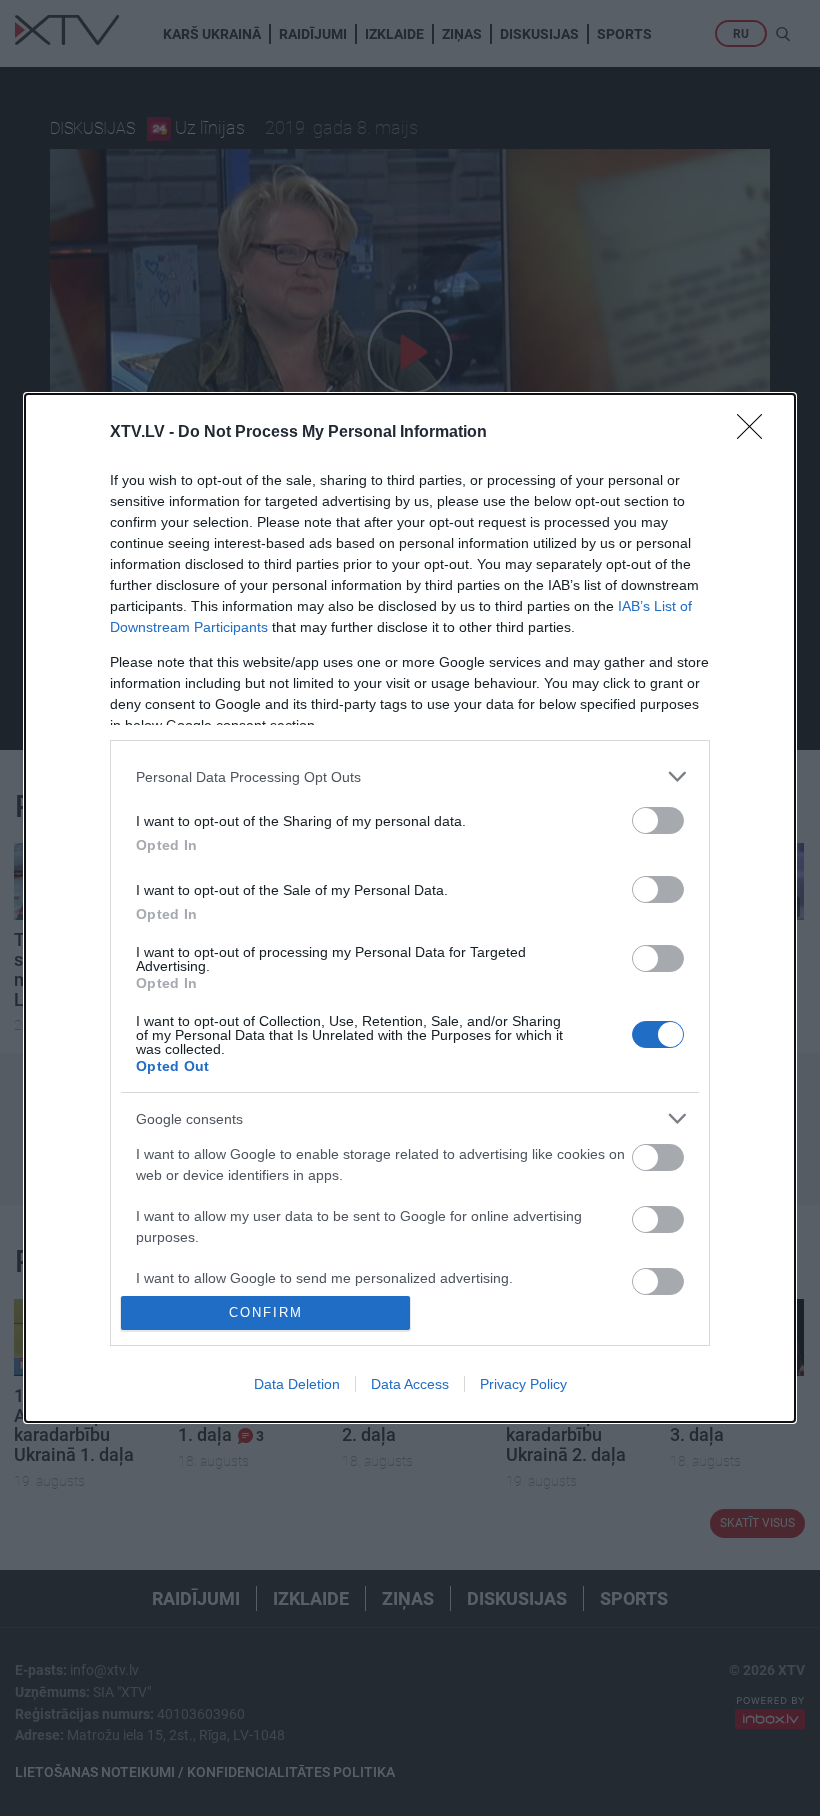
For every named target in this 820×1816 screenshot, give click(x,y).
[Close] (756, 433)
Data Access (410, 1384)
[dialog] (410, 908)
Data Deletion (297, 1384)
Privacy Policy (523, 1384)
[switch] (658, 820)
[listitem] (410, 776)
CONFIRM (266, 1312)
